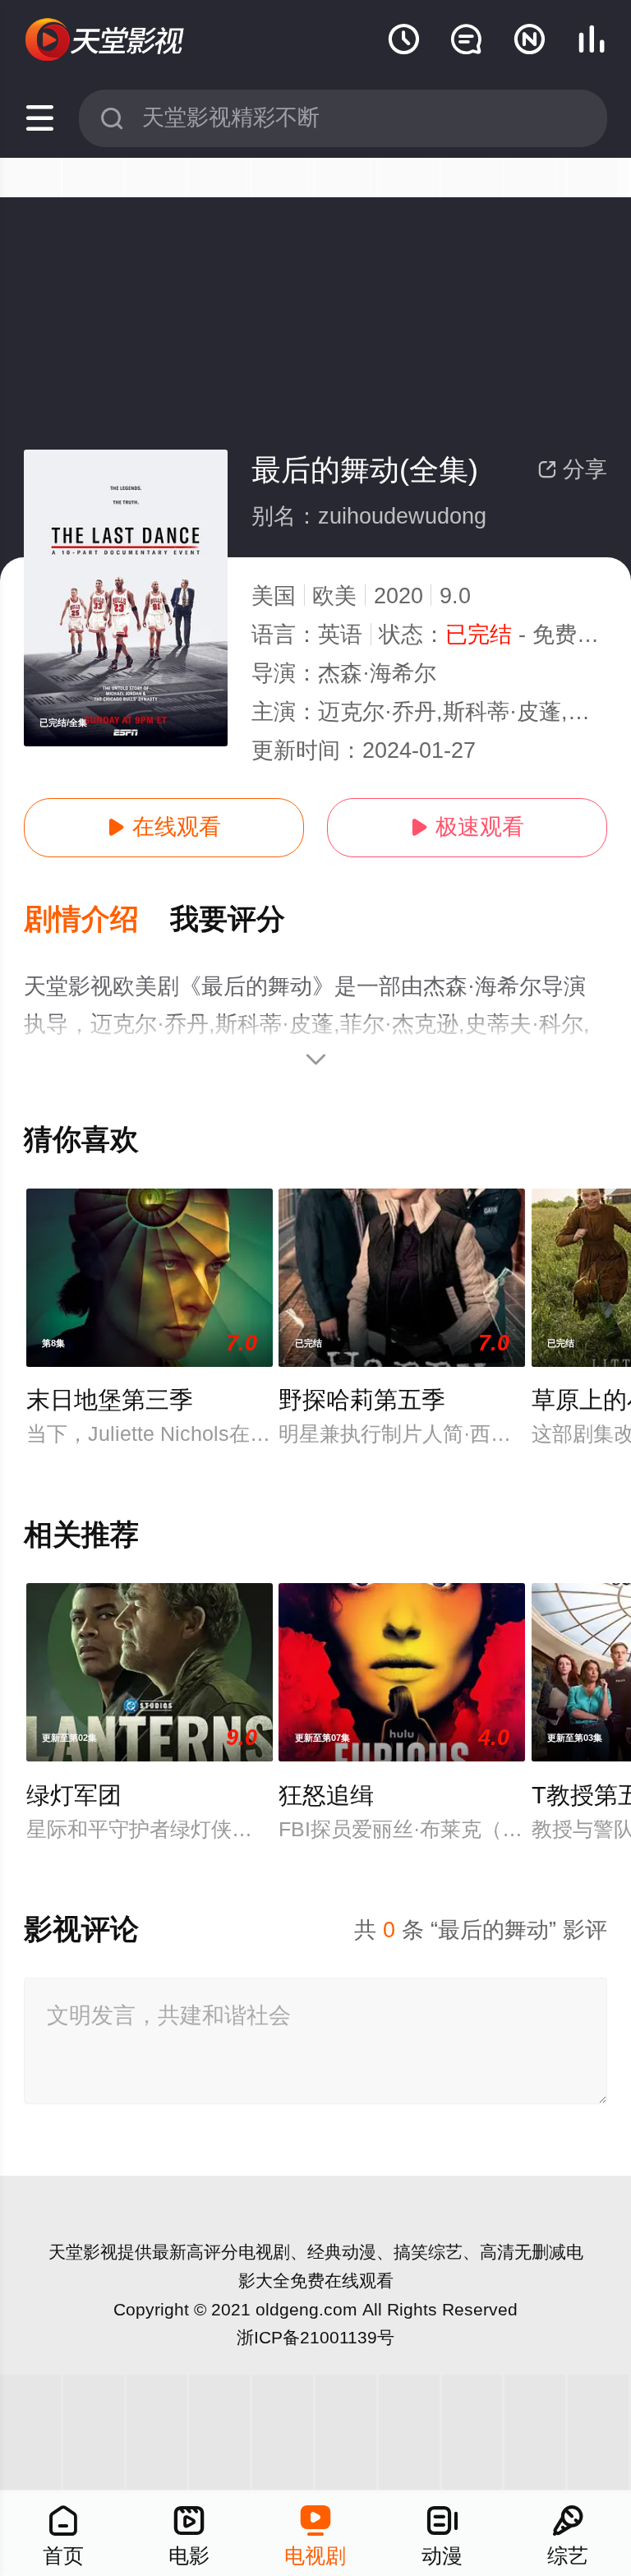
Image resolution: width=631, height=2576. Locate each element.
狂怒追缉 (326, 1795)
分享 (572, 469)
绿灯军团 (74, 1795)
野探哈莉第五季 (362, 1400)
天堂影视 (83, 2252)
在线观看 (164, 827)
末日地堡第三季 (110, 1400)
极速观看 (467, 827)
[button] (97, 920)
